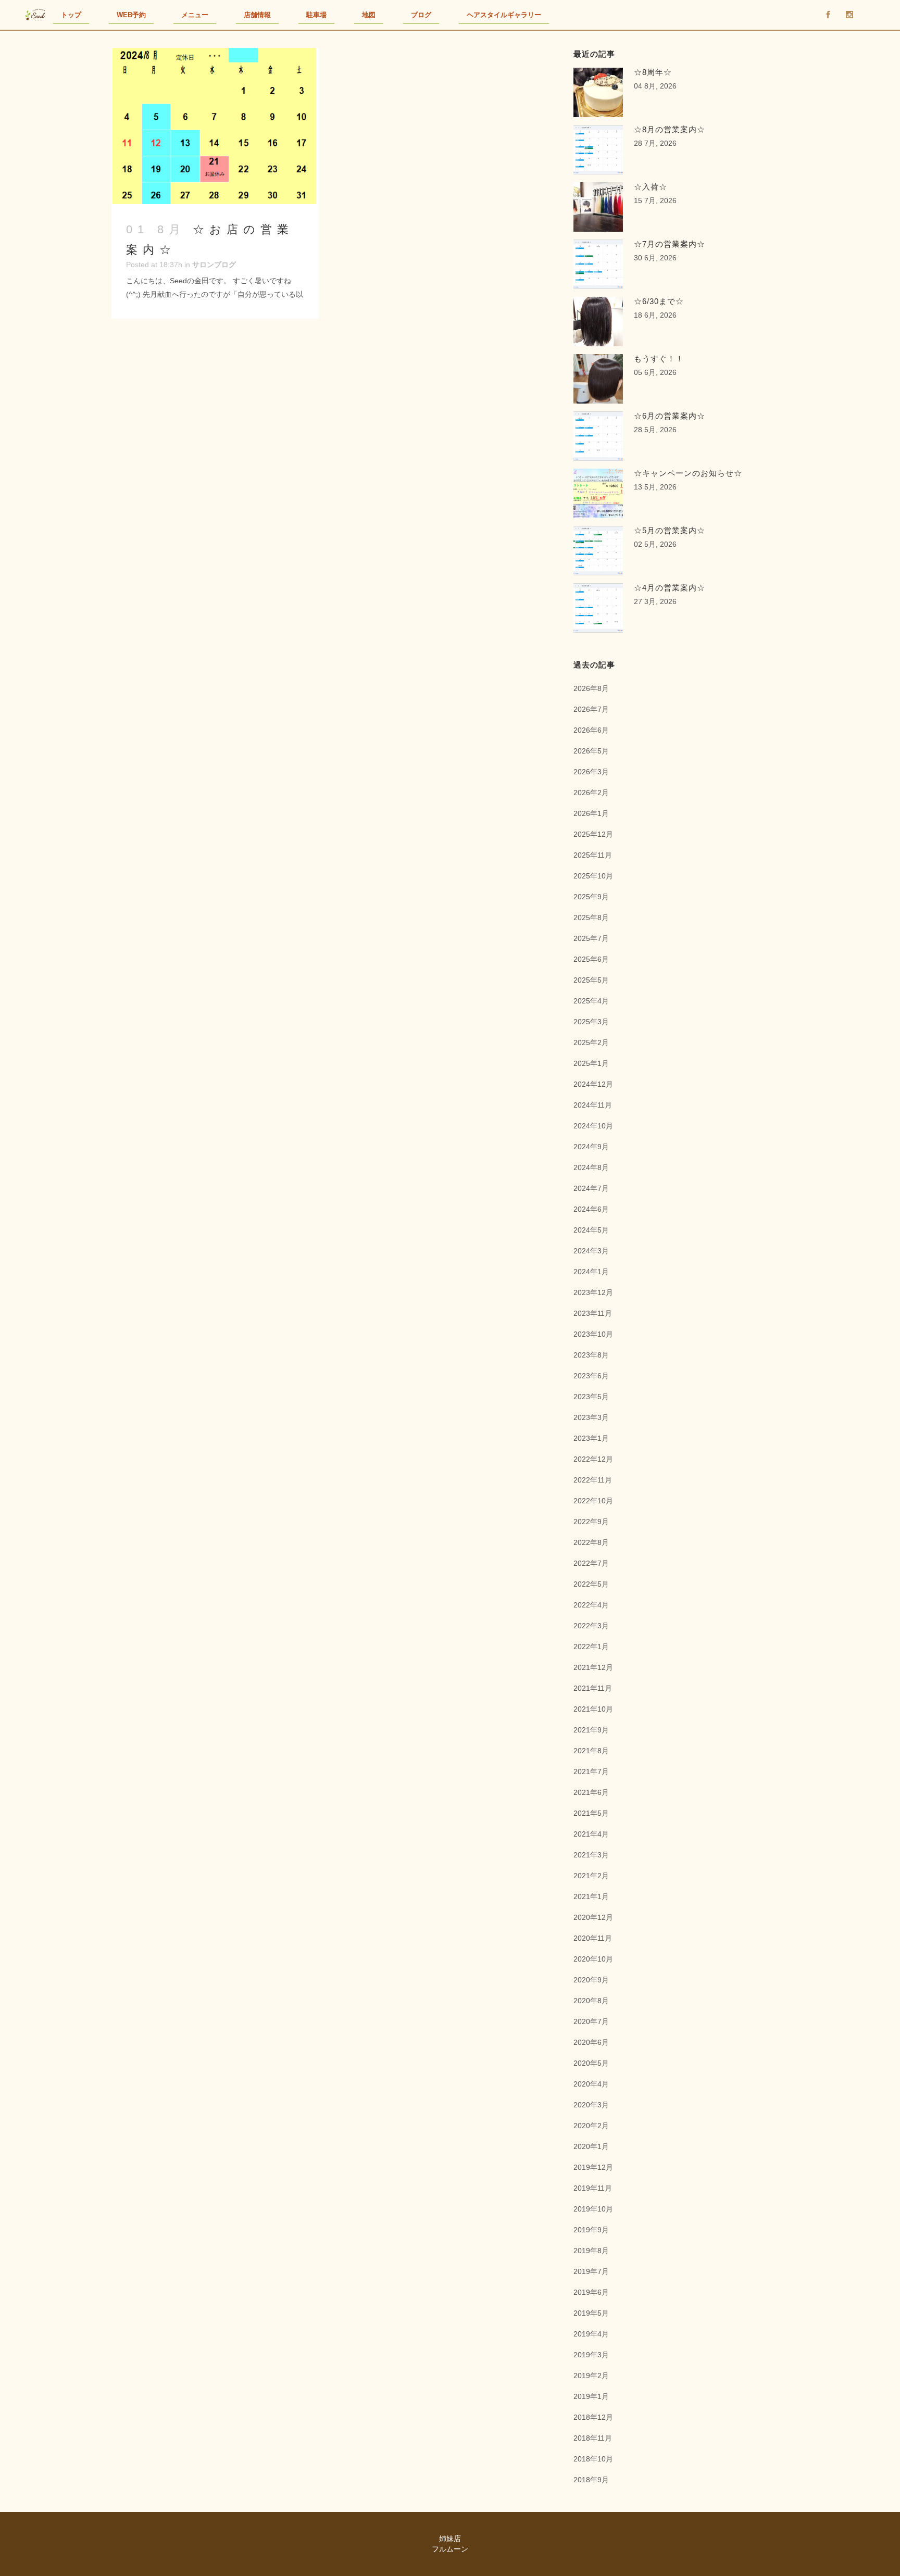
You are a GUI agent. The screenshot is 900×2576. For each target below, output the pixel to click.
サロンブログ (214, 265)
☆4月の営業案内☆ (670, 588)
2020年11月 (593, 1938)
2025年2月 (591, 1042)
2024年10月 (593, 1126)
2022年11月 (593, 1480)
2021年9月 (591, 1730)
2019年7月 (591, 2271)
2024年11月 (593, 1105)
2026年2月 (591, 793)
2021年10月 (593, 1709)
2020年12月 (593, 1917)
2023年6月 (591, 1376)
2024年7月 (591, 1188)
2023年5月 (591, 1397)
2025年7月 (591, 938)
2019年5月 (591, 2313)
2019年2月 (591, 2376)
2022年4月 (591, 1605)
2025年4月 (591, 1001)
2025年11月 (593, 855)
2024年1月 (591, 1272)
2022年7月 (591, 1563)
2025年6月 (591, 959)
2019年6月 (591, 2292)
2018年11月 (593, 2438)
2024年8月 (591, 1167)
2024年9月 (591, 1147)
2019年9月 (591, 2230)
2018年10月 (593, 2459)
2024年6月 (591, 1209)
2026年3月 (591, 772)
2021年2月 (591, 1876)
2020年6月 (591, 2042)
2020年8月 (591, 2001)
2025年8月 (591, 918)
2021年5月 (591, 1813)
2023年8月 (591, 1355)
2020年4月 (591, 2084)
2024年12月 (593, 1084)
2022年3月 (591, 1626)
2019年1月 (591, 2396)
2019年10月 (593, 2209)
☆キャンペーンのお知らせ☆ (688, 473)
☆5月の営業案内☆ (670, 530)
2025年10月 (593, 876)
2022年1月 (591, 1647)
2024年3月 (591, 1251)
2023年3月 (591, 1417)
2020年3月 (591, 2105)
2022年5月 (591, 1584)
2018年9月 (591, 2480)
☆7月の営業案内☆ (670, 244)
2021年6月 (591, 1792)
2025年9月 (591, 897)
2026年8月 (591, 688)
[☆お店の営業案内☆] (215, 126)
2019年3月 (591, 2355)
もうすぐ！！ (659, 359)
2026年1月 (591, 813)
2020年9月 (591, 1980)
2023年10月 (593, 1334)
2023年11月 (593, 1313)
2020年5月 (591, 2063)
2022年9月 (591, 1522)
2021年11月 (593, 1688)
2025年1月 (591, 1063)
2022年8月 (591, 1542)
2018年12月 (593, 2417)
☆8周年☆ (653, 72)
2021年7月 (591, 1771)
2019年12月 (593, 2167)
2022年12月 (593, 1459)
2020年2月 (591, 2126)
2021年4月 (591, 1834)
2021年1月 (591, 1896)
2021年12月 (593, 1667)
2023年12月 (593, 1292)
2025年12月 (593, 834)
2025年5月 (591, 980)
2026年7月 (591, 709)
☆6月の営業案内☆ (670, 416)
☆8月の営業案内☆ (670, 129)
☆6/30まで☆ (659, 301)
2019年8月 (591, 2251)
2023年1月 (591, 1438)
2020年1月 (591, 2146)
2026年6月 (591, 730)
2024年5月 (591, 1230)
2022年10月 (593, 1501)
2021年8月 (591, 1751)
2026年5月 (591, 751)
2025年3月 (591, 1022)
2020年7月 (591, 2021)
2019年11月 (593, 2188)
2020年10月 (593, 1959)
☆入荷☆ (651, 187)
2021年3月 (591, 1855)
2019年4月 (591, 2334)
